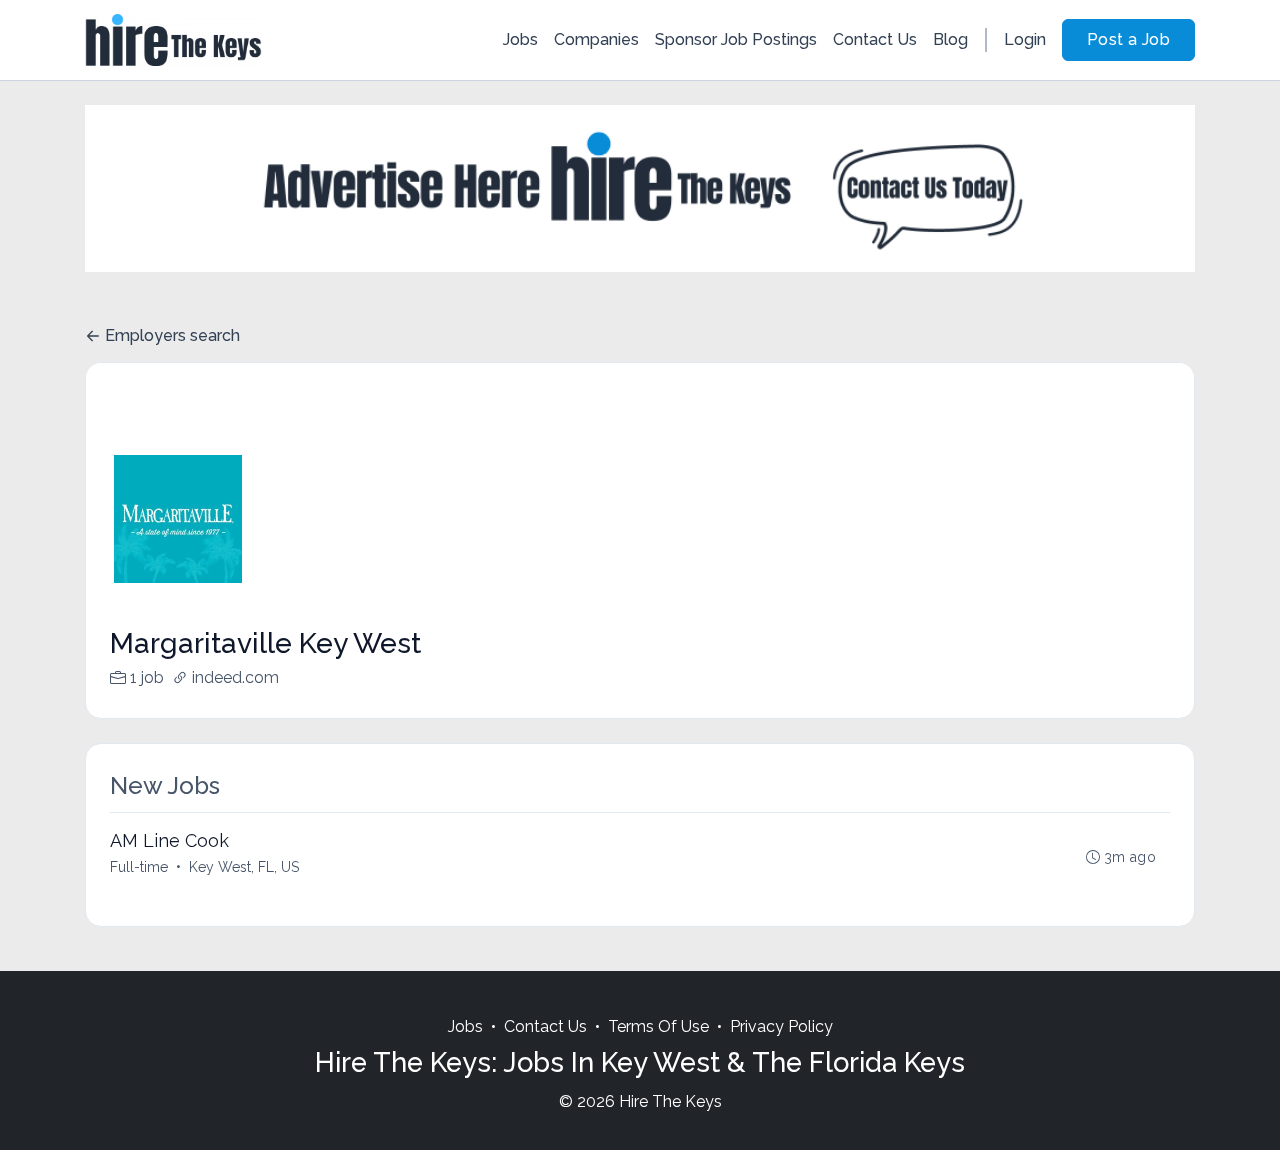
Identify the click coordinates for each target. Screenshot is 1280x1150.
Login (1025, 39)
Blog (950, 39)
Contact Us (875, 39)
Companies (596, 39)
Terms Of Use (658, 1026)
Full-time (139, 867)
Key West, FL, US (244, 867)
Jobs (520, 39)
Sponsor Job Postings (736, 39)
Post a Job (1128, 39)
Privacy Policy (781, 1026)
